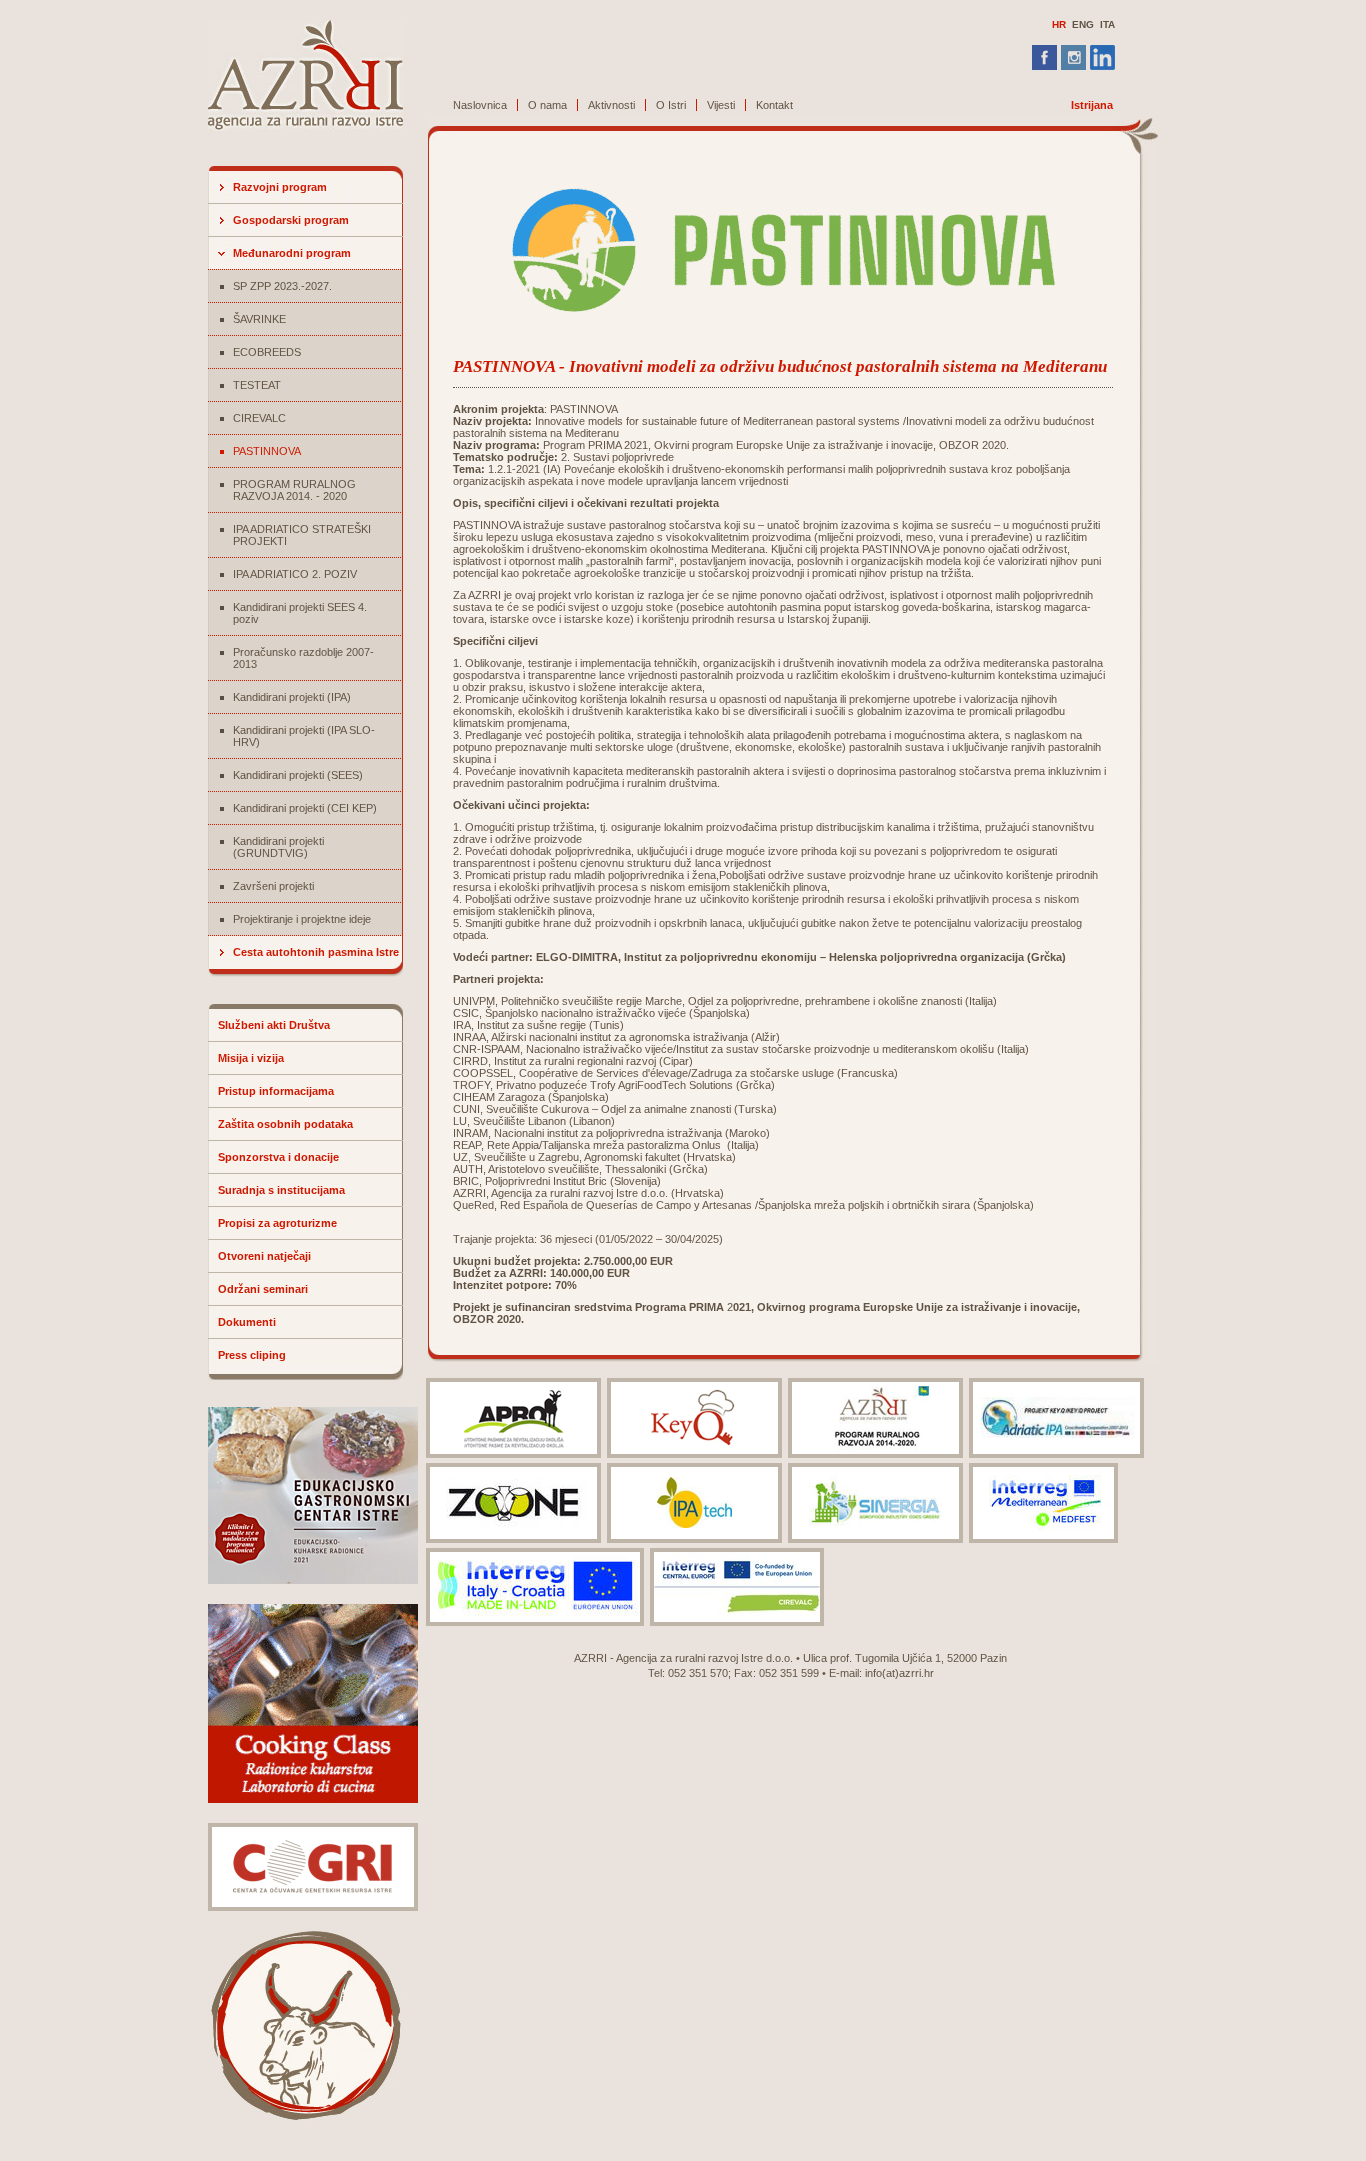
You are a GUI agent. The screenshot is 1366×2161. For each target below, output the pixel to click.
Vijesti (721, 105)
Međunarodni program (292, 253)
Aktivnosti (611, 105)
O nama (547, 105)
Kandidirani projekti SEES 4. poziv (300, 613)
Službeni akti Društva (274, 1025)
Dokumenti (247, 1322)
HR (1059, 24)
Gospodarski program (291, 220)
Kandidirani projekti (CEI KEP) (305, 808)
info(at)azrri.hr (899, 1673)
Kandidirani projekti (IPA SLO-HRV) (304, 736)
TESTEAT (257, 385)
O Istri (671, 105)
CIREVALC (259, 418)
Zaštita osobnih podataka (285, 1124)
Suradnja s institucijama (281, 1190)
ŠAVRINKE (259, 319)
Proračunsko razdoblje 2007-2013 (303, 658)
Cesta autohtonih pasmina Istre (316, 952)
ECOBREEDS (267, 352)
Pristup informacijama (276, 1091)
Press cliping (252, 1355)
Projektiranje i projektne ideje (302, 919)
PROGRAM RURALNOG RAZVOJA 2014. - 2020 (294, 490)
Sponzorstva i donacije (278, 1157)
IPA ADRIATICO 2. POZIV (295, 574)
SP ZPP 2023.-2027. (282, 286)
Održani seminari (263, 1289)
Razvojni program (280, 187)
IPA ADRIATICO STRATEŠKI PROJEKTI (302, 535)
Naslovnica (480, 105)
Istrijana (1092, 105)
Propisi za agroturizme (277, 1223)
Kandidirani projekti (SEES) (298, 775)
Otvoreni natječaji (264, 1256)
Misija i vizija (251, 1058)
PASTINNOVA (267, 451)
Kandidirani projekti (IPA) (292, 697)
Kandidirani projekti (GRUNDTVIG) (278, 847)
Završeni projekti (273, 886)
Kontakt (774, 105)
